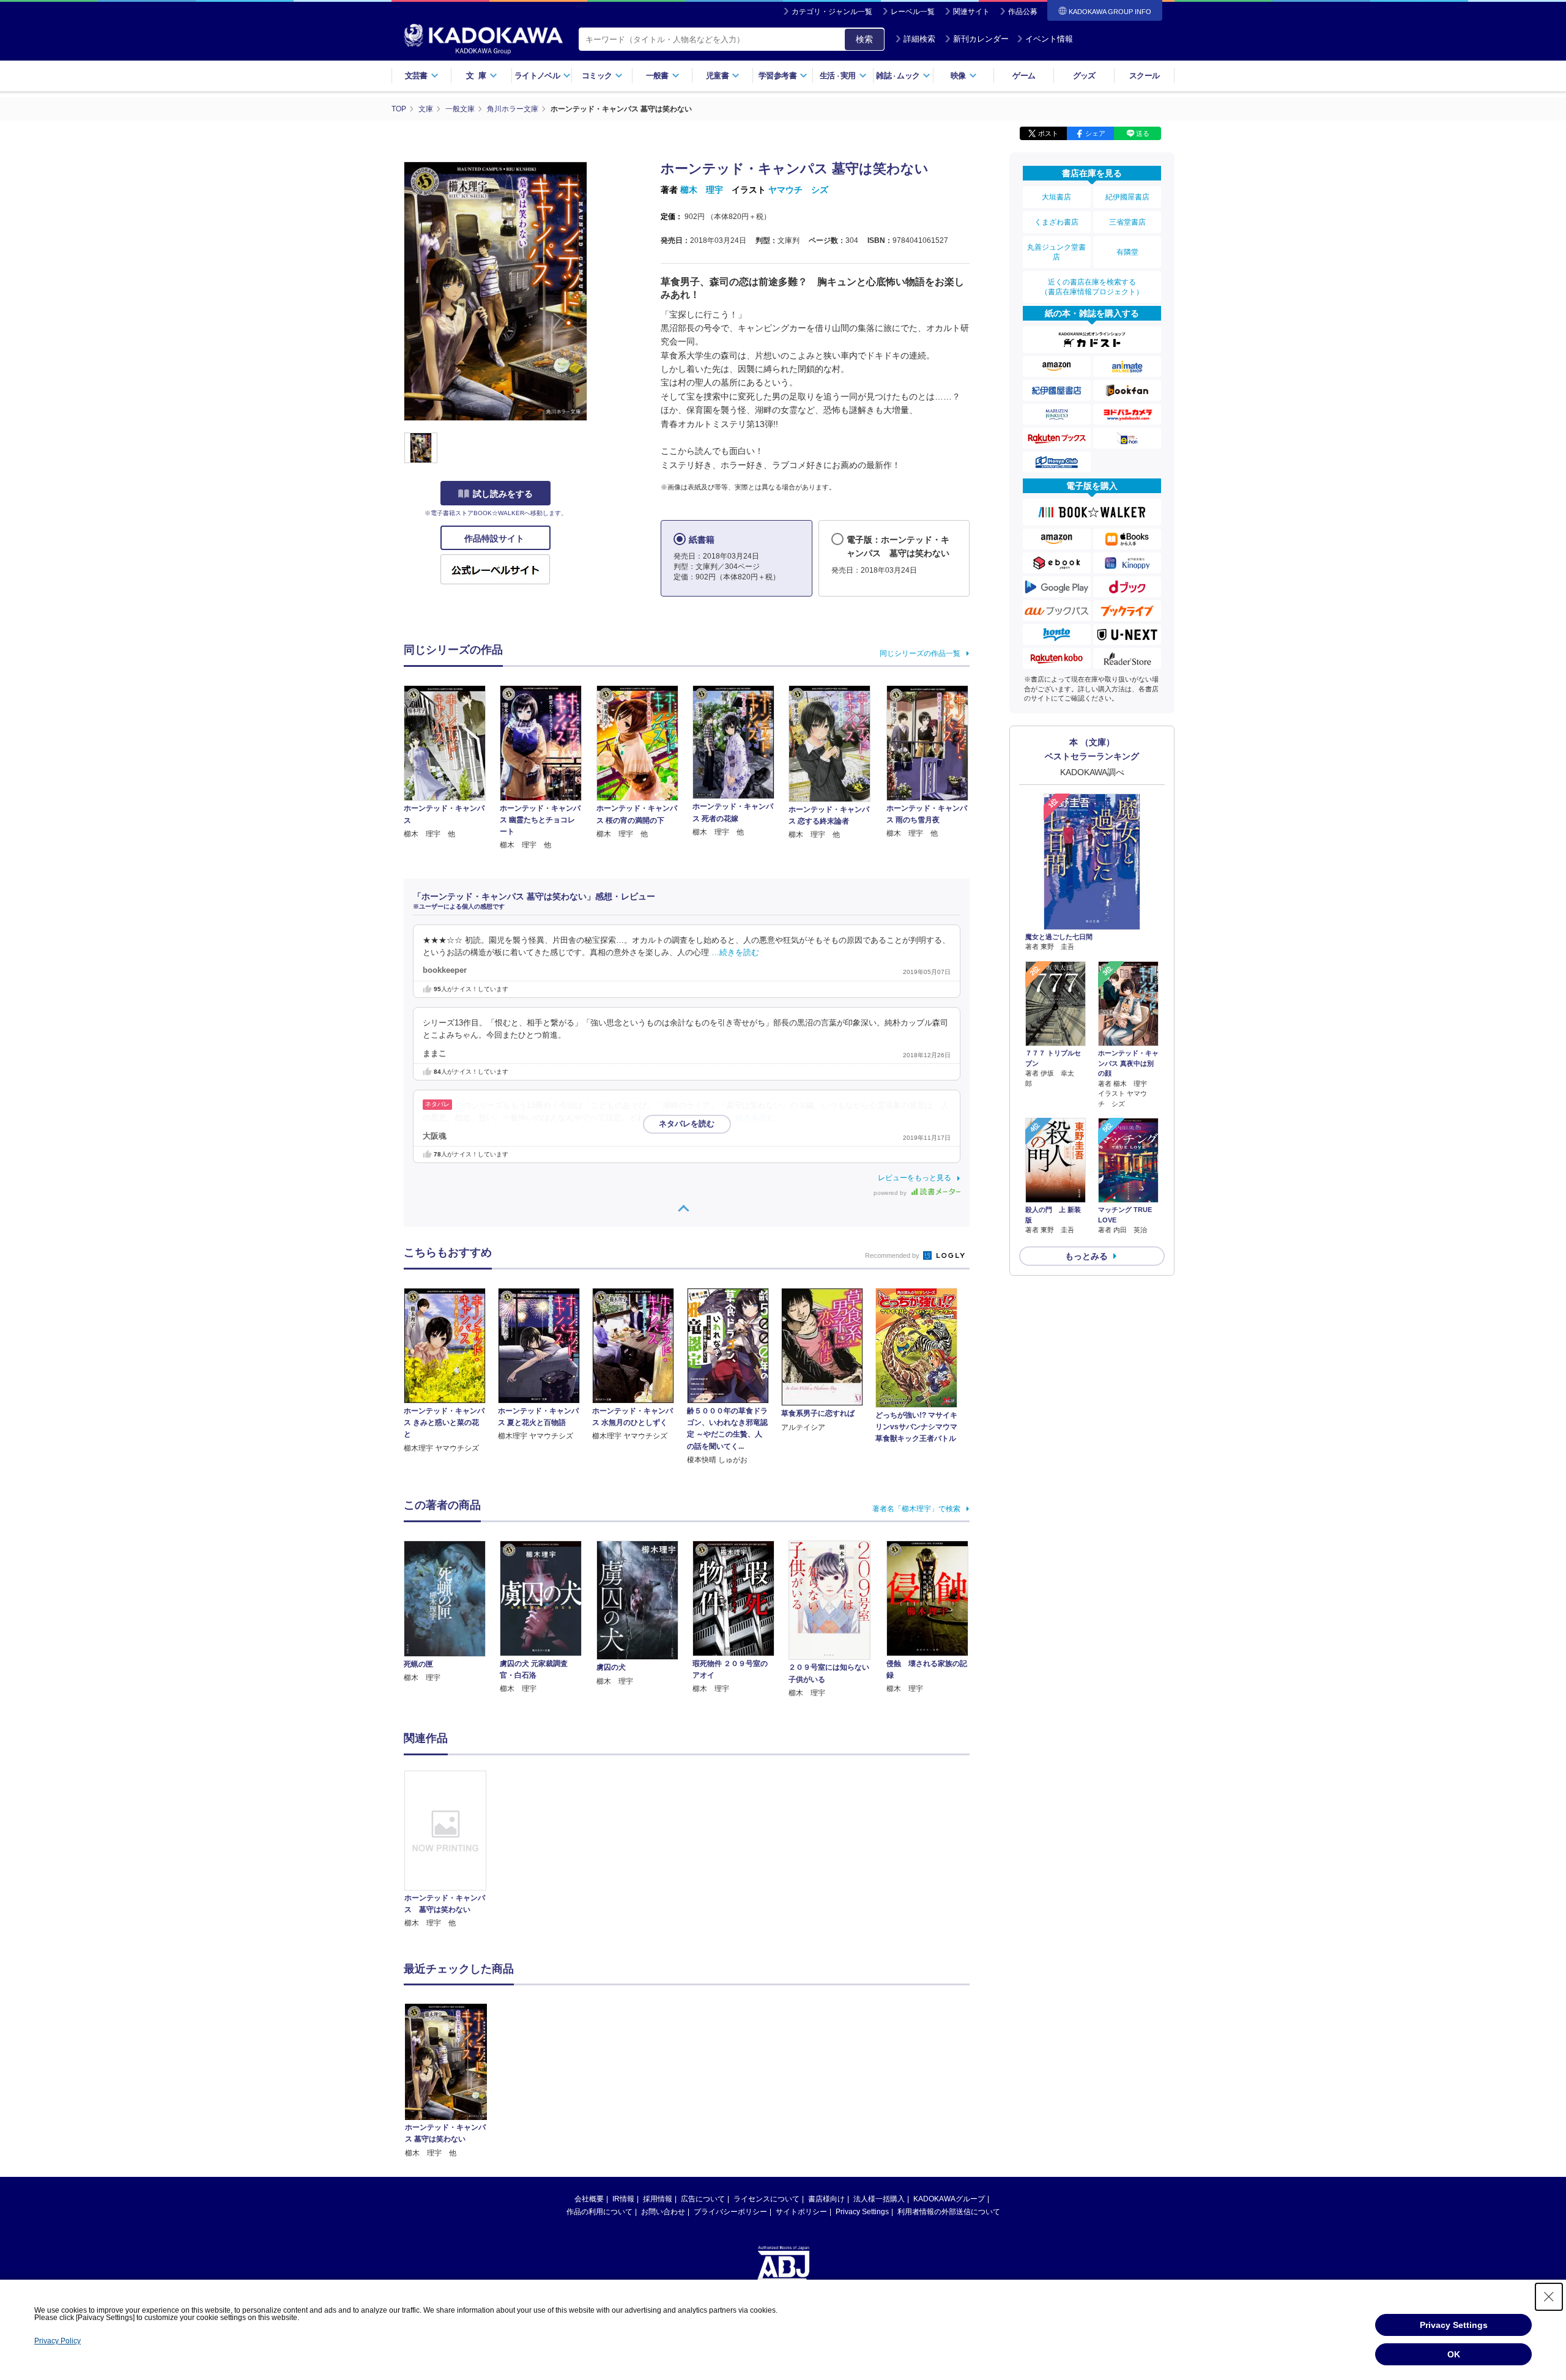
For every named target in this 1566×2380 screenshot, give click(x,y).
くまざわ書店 (1056, 222)
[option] (452, 1850)
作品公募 (1023, 12)
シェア (1095, 133)
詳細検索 (919, 39)
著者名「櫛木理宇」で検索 (916, 1509)
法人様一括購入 (879, 2199)
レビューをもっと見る (915, 1178)
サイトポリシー (801, 2212)
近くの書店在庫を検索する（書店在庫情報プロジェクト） (1092, 287)
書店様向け (826, 2199)
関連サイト (971, 12)
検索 (864, 39)
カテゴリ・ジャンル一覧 (832, 12)
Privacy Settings (862, 2212)
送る (1143, 133)
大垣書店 (1056, 197)
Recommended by (893, 1255)
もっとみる (1086, 1256)
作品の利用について (599, 2212)
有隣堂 (1127, 252)
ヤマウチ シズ (798, 190)
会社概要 (589, 2199)
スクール (1144, 76)
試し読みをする (503, 494)
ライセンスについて (766, 2199)
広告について (703, 2199)
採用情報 (658, 2199)
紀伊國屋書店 (1127, 197)
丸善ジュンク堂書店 (1056, 252)
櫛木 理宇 (702, 190)
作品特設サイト (495, 538)
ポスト (1048, 133)
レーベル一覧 (913, 12)
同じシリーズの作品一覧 (920, 653)
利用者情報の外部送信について (949, 2212)
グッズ (1084, 76)
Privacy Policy (58, 2341)
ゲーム (1024, 76)
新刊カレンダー (981, 39)
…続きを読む (735, 953)
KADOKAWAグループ (949, 2199)
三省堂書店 (1127, 222)
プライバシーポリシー (730, 2212)
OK (1454, 2354)
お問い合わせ (663, 2212)
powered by (891, 1193)
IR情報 (623, 2199)
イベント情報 (1049, 39)
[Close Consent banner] (1549, 2297)
